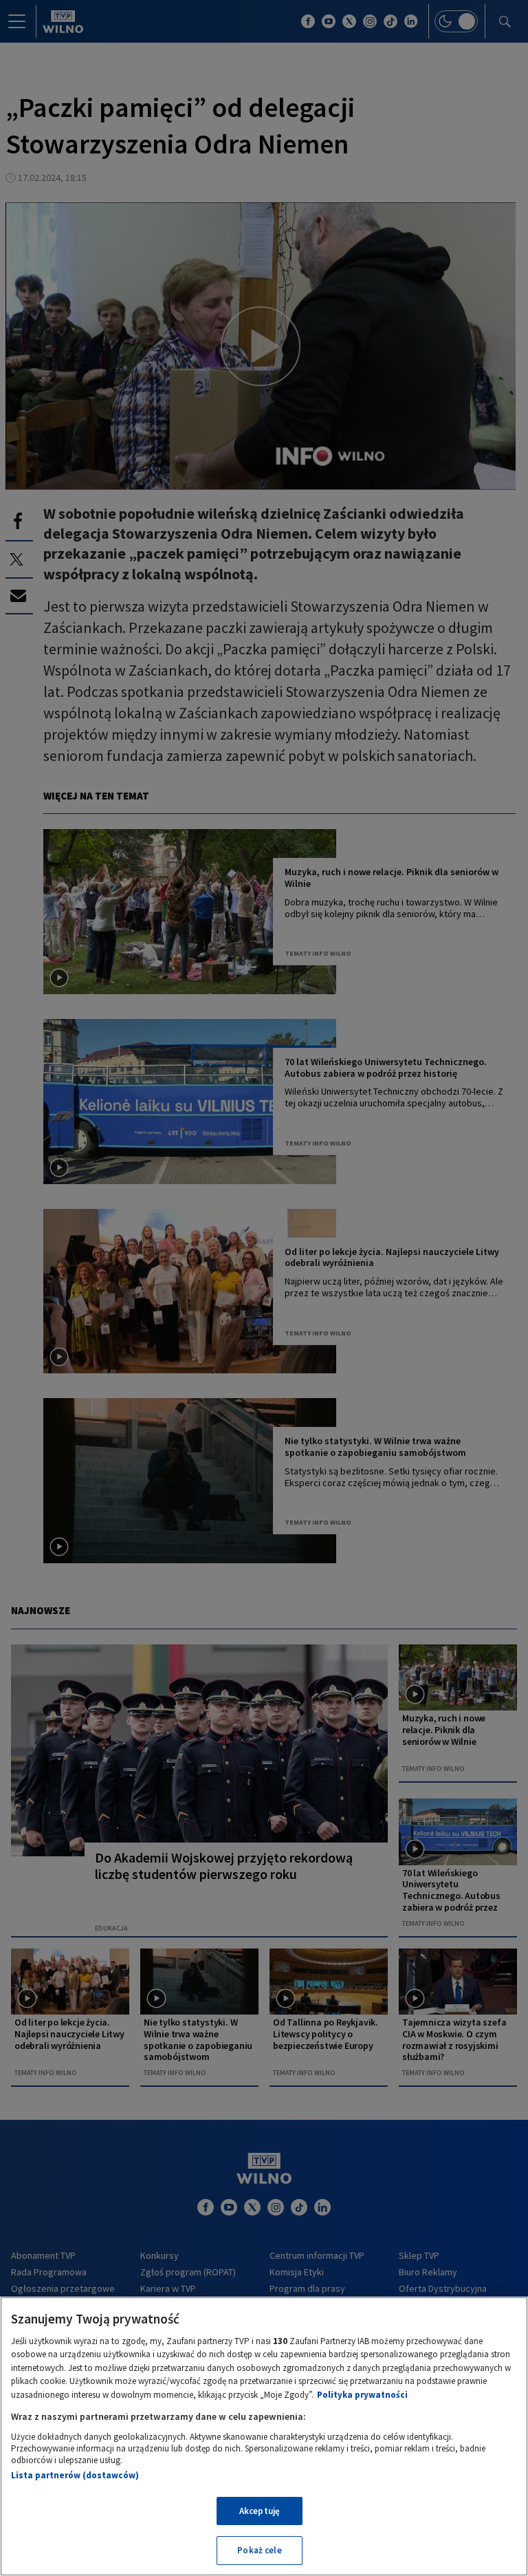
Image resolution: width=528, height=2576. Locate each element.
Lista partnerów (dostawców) (75, 2475)
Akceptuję (260, 2511)
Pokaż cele (259, 2550)
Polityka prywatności (362, 2395)
